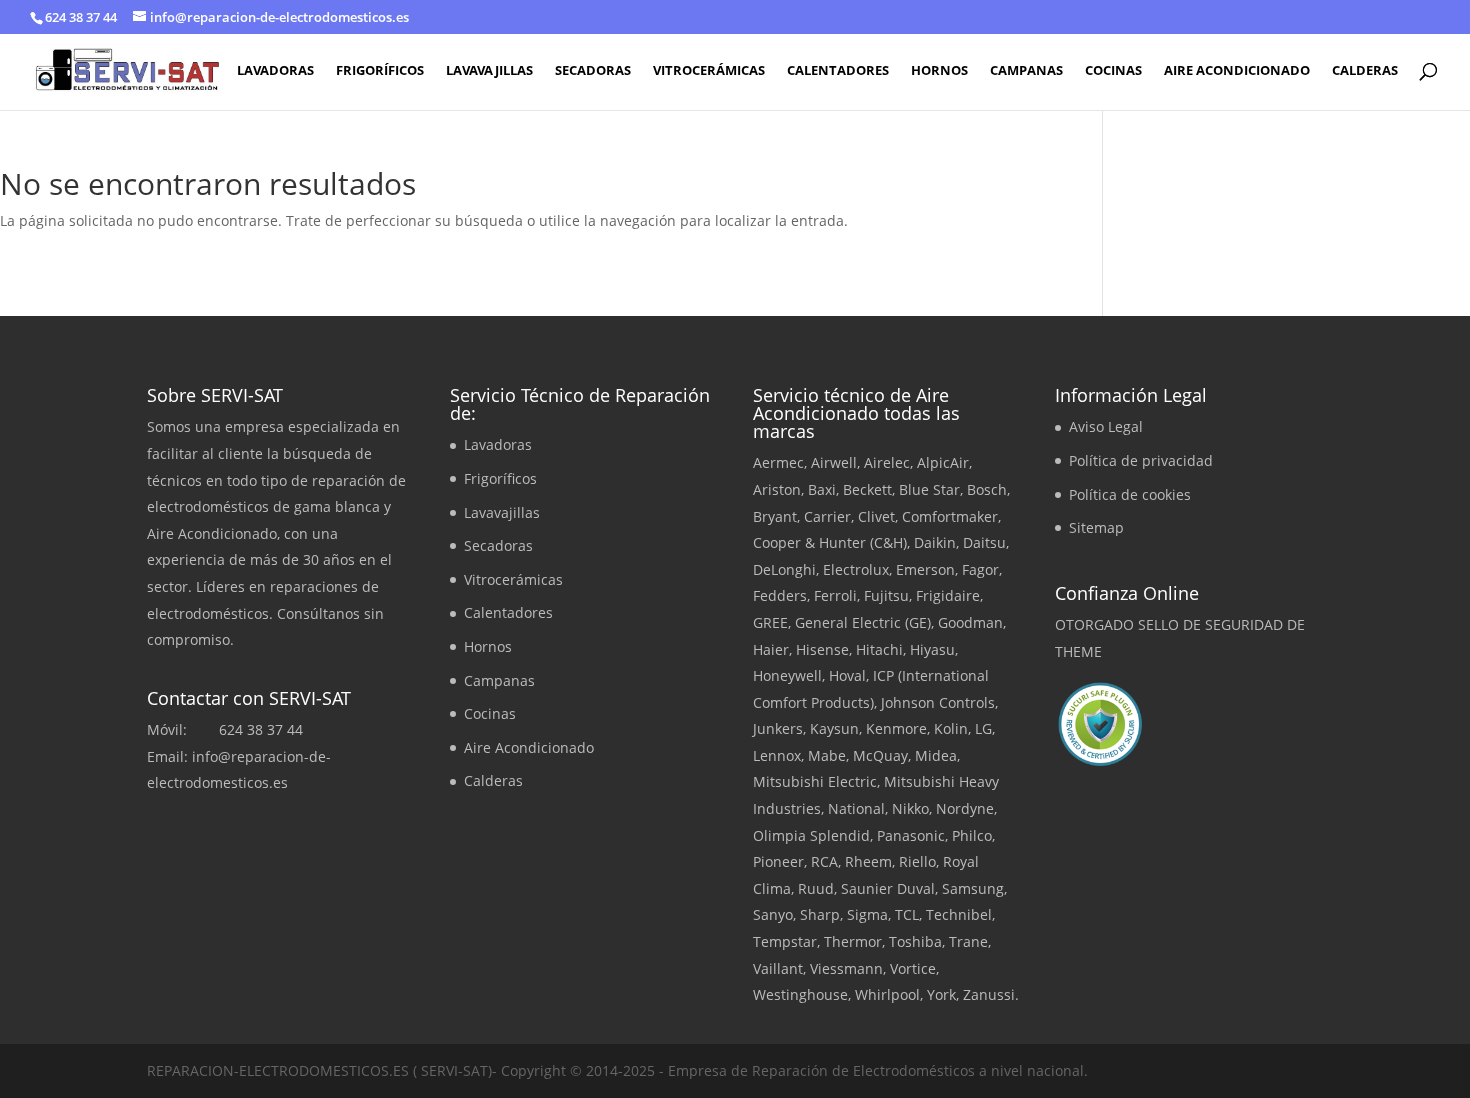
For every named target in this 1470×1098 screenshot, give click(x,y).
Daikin (935, 542)
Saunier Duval (888, 888)
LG (983, 728)
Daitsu (984, 542)
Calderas (1365, 71)
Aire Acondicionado (1237, 71)
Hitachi (879, 649)
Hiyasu (932, 649)
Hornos (939, 71)
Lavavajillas (489, 71)
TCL (907, 914)
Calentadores (838, 71)
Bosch (987, 489)
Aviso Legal (1106, 426)
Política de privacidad (1141, 460)
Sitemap (1096, 527)
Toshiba (915, 941)
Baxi (822, 489)
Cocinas (1113, 71)
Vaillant (778, 968)
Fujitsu (886, 595)
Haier (771, 649)
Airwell (834, 462)
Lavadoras (275, 71)
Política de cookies (1130, 494)
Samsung (973, 888)
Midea (936, 755)
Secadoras (593, 71)
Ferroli (835, 595)
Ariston (777, 489)
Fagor (980, 569)
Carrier (827, 516)
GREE (770, 622)
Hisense (822, 649)
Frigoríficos (380, 71)
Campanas (1026, 71)
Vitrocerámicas (709, 71)
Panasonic (911, 835)
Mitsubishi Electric (815, 781)
